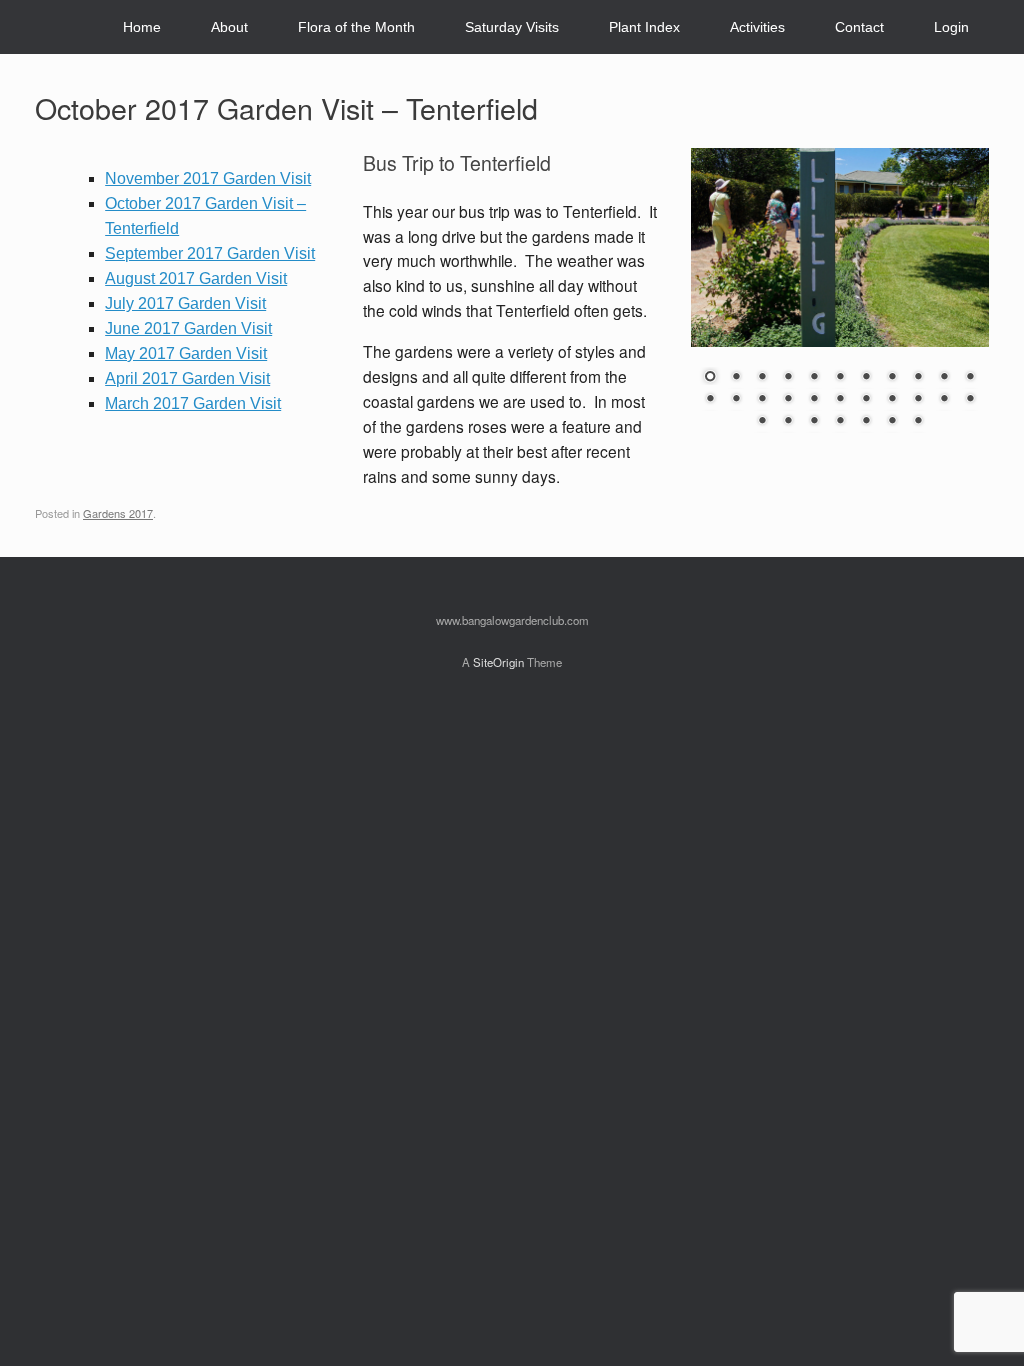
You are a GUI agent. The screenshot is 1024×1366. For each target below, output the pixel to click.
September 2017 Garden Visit (210, 253)
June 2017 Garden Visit (188, 328)
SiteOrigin (498, 662)
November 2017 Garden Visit (208, 178)
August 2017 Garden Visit (196, 278)
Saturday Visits (512, 27)
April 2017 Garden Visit (187, 378)
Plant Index (644, 27)
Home (142, 27)
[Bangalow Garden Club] (36, 27)
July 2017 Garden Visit (185, 303)
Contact (859, 27)
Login (951, 27)
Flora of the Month (356, 27)
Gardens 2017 (118, 513)
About (229, 27)
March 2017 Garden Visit (193, 403)
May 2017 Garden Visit (186, 353)
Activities (757, 27)
